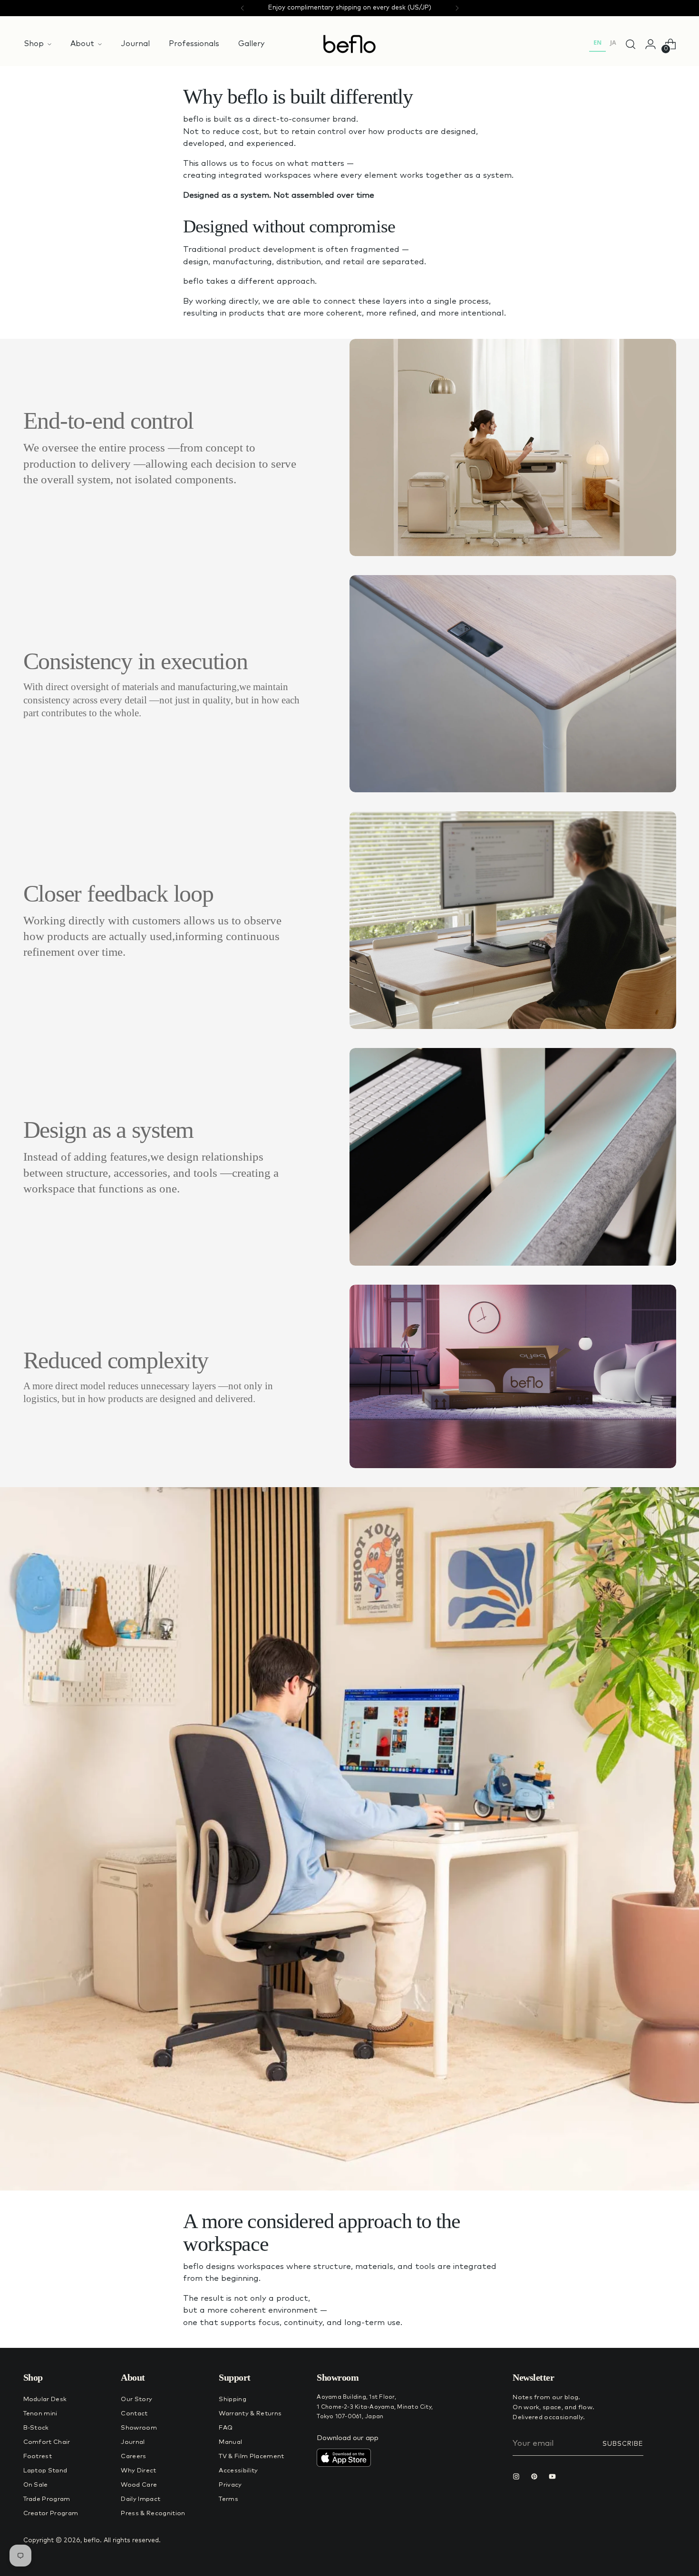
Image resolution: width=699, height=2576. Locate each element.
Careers (133, 2456)
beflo (92, 2541)
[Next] (457, 8)
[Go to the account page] (650, 44)
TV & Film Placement (251, 2456)
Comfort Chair (47, 2442)
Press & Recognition (153, 2514)
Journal (133, 2442)
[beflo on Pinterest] (536, 2478)
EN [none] (597, 43)
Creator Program (51, 2514)
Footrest (38, 2456)
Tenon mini (40, 2414)
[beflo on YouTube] (554, 2478)
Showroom (139, 2428)
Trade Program (47, 2499)
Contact (134, 2414)
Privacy (230, 2485)
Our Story (136, 2399)
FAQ (226, 2428)
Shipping (233, 2399)
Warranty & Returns (250, 2414)
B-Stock (36, 2428)
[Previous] (243, 8)
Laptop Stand (45, 2471)
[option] (613, 44)
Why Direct (138, 2471)
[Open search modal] (631, 44)
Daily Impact (141, 2499)
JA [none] (613, 43)
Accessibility (238, 2471)
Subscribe (623, 2444)
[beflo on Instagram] (518, 2478)
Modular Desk (45, 2399)
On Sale (36, 2485)
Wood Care (139, 2485)
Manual (230, 2442)
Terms (228, 2499)
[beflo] (349, 44)
